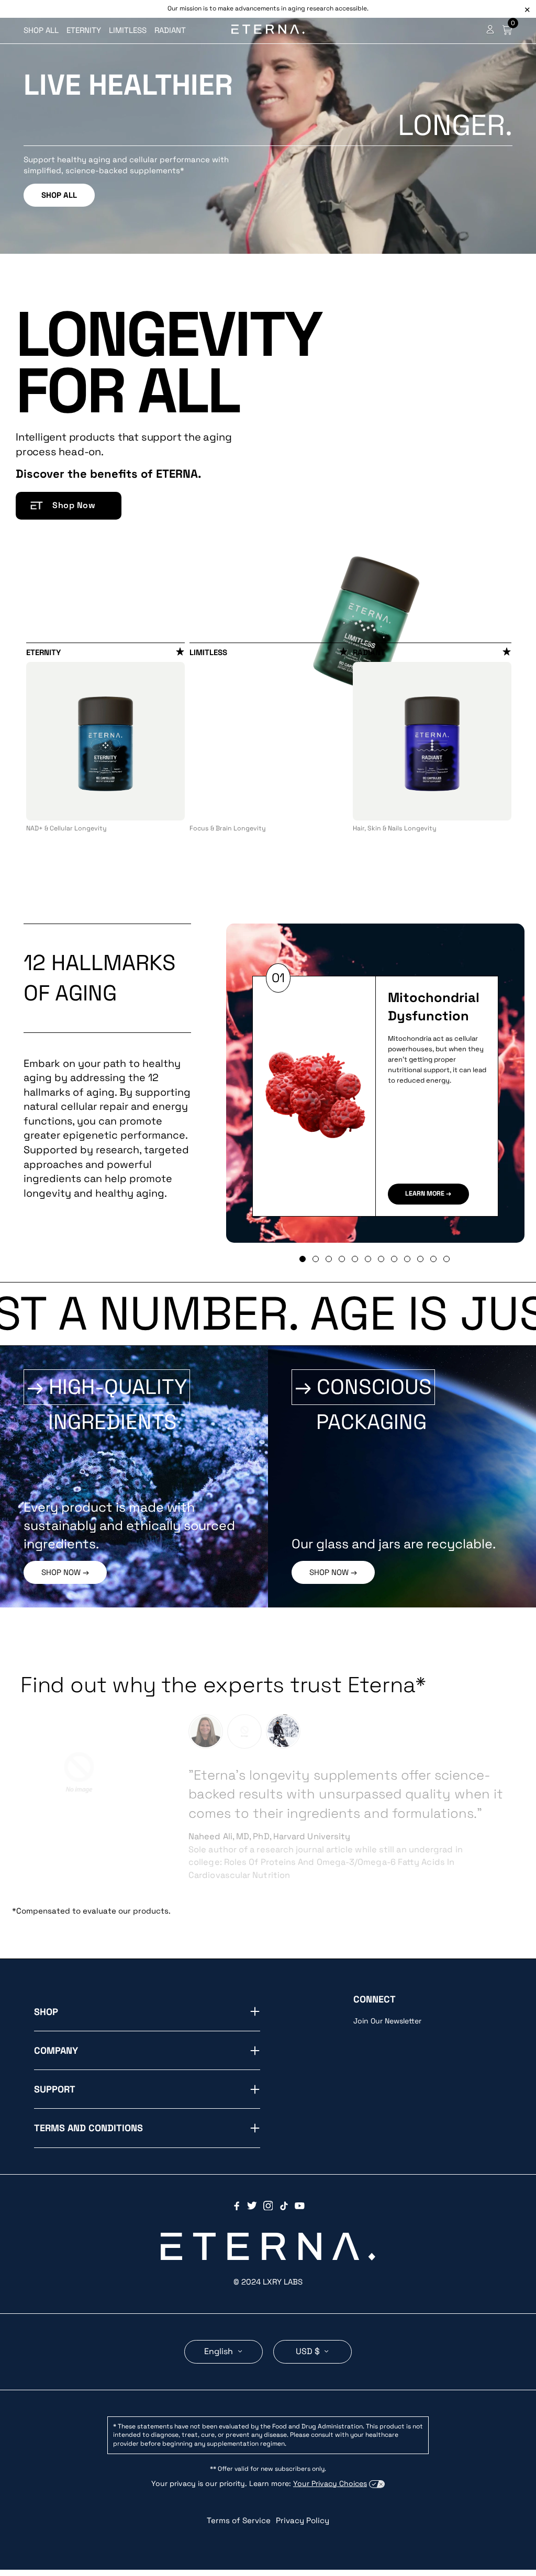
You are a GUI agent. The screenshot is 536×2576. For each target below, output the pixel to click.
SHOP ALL (59, 195)
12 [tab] (446, 1259)
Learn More (425, 1194)
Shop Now (74, 505)
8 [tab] (394, 1259)
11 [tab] (433, 1259)
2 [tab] (316, 1259)
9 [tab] (407, 1259)
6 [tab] (368, 1259)
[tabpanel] (105, 740)
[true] (206, 1731)
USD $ (309, 2326)
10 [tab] (420, 1259)
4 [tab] (342, 1259)
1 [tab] (303, 1259)
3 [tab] (329, 1259)
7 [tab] (381, 1259)
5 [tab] (355, 1259)
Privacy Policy (303, 2495)
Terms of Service (239, 2495)
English (220, 2326)
